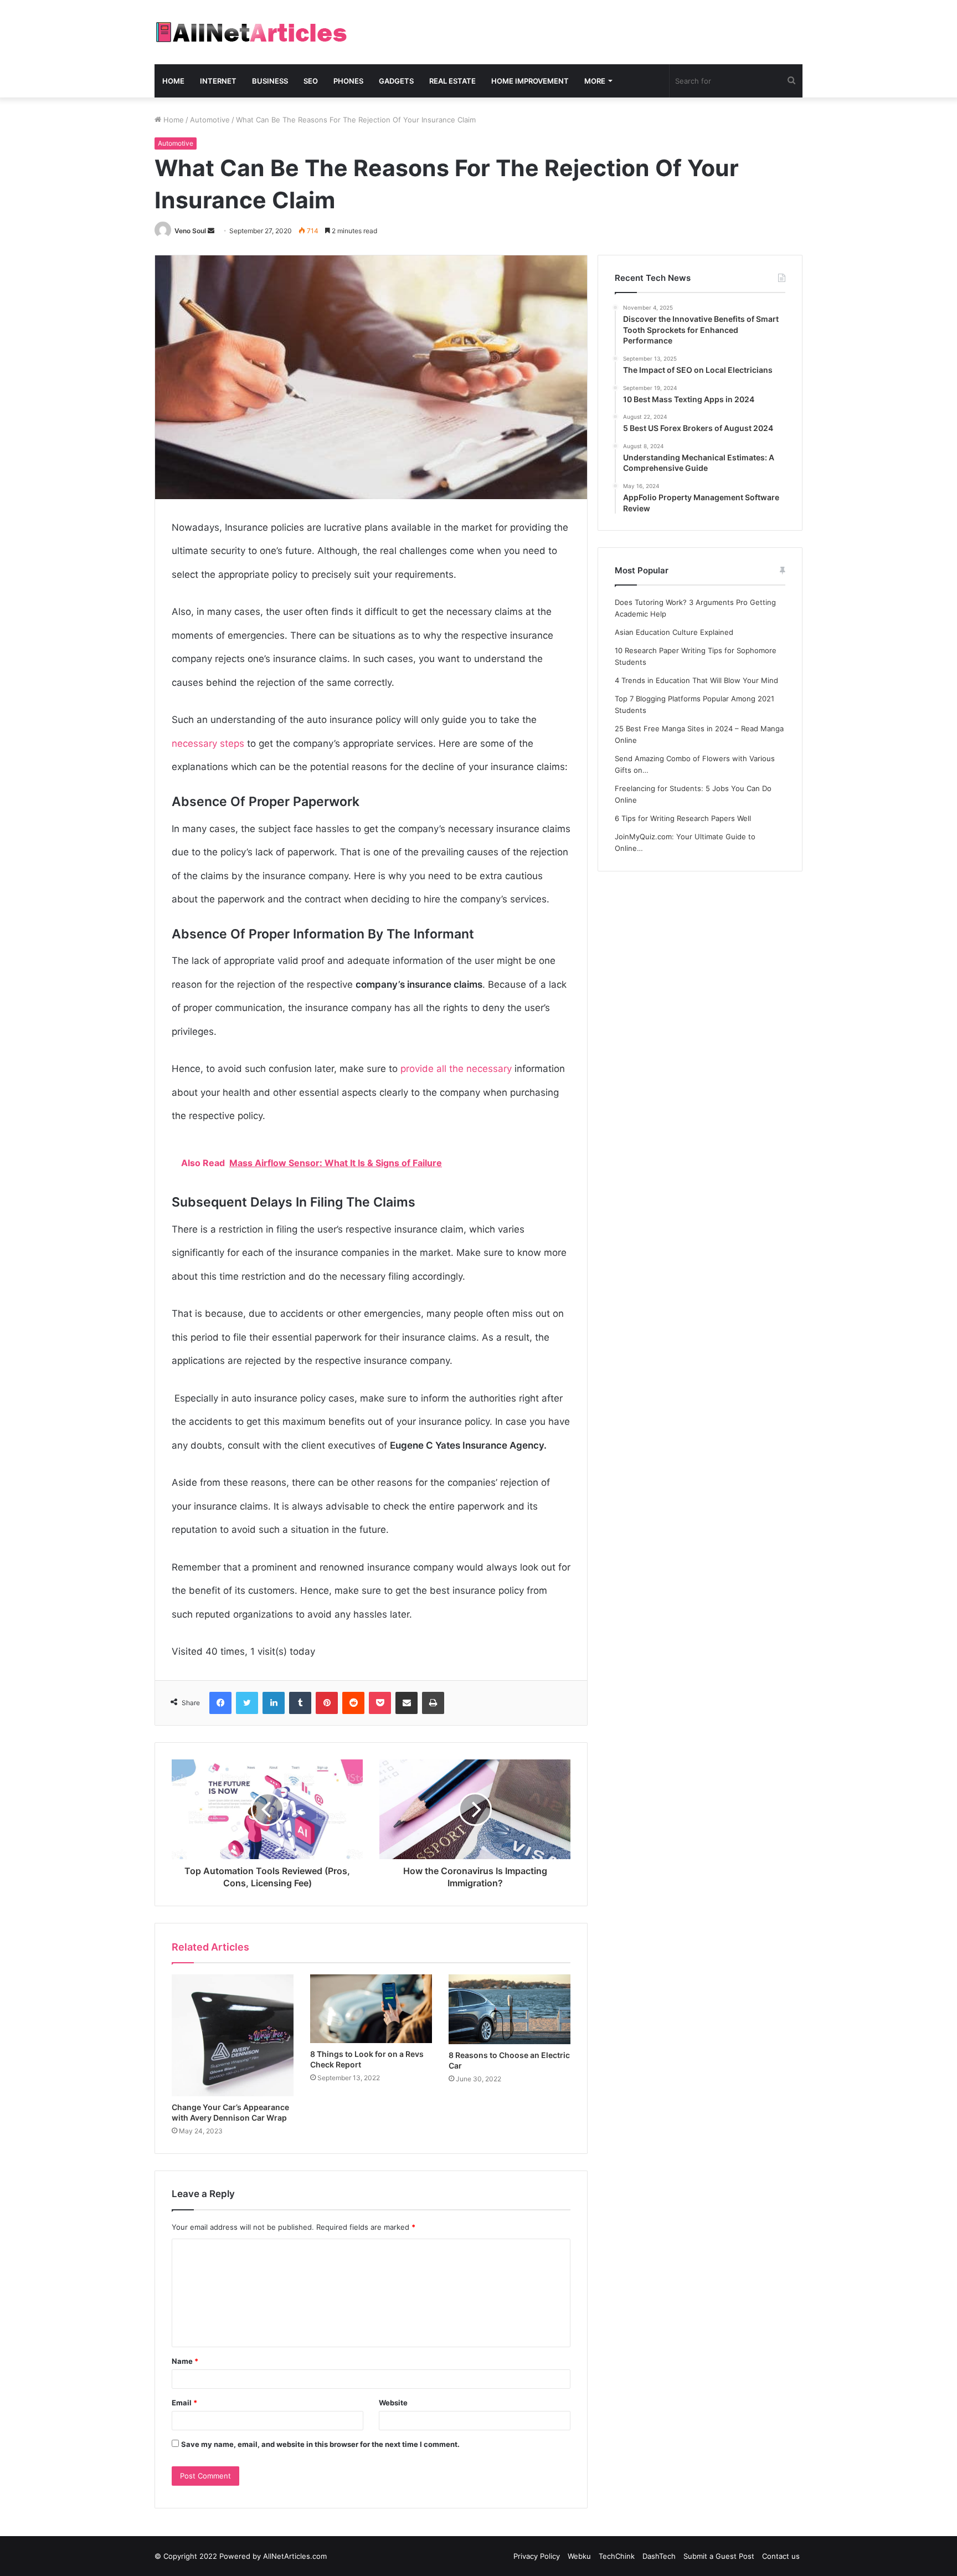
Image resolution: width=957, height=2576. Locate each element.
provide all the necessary (456, 1069)
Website (393, 2403)
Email (184, 2403)
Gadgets (396, 81)
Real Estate (452, 81)
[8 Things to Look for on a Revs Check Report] (371, 2009)
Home (173, 81)
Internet (218, 81)
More (595, 81)
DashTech (659, 2556)
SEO (311, 81)
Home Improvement (530, 81)
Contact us (781, 2556)
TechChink (617, 2556)
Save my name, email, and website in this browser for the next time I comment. (320, 2444)
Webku (579, 2556)
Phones (348, 81)
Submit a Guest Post (719, 2556)
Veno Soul (190, 231)
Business (270, 81)
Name (185, 2361)
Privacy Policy (537, 2556)
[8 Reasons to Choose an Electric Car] (510, 2009)
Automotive (210, 120)
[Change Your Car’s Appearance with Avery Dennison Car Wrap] (233, 2035)
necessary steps (208, 743)
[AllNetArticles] (251, 32)
